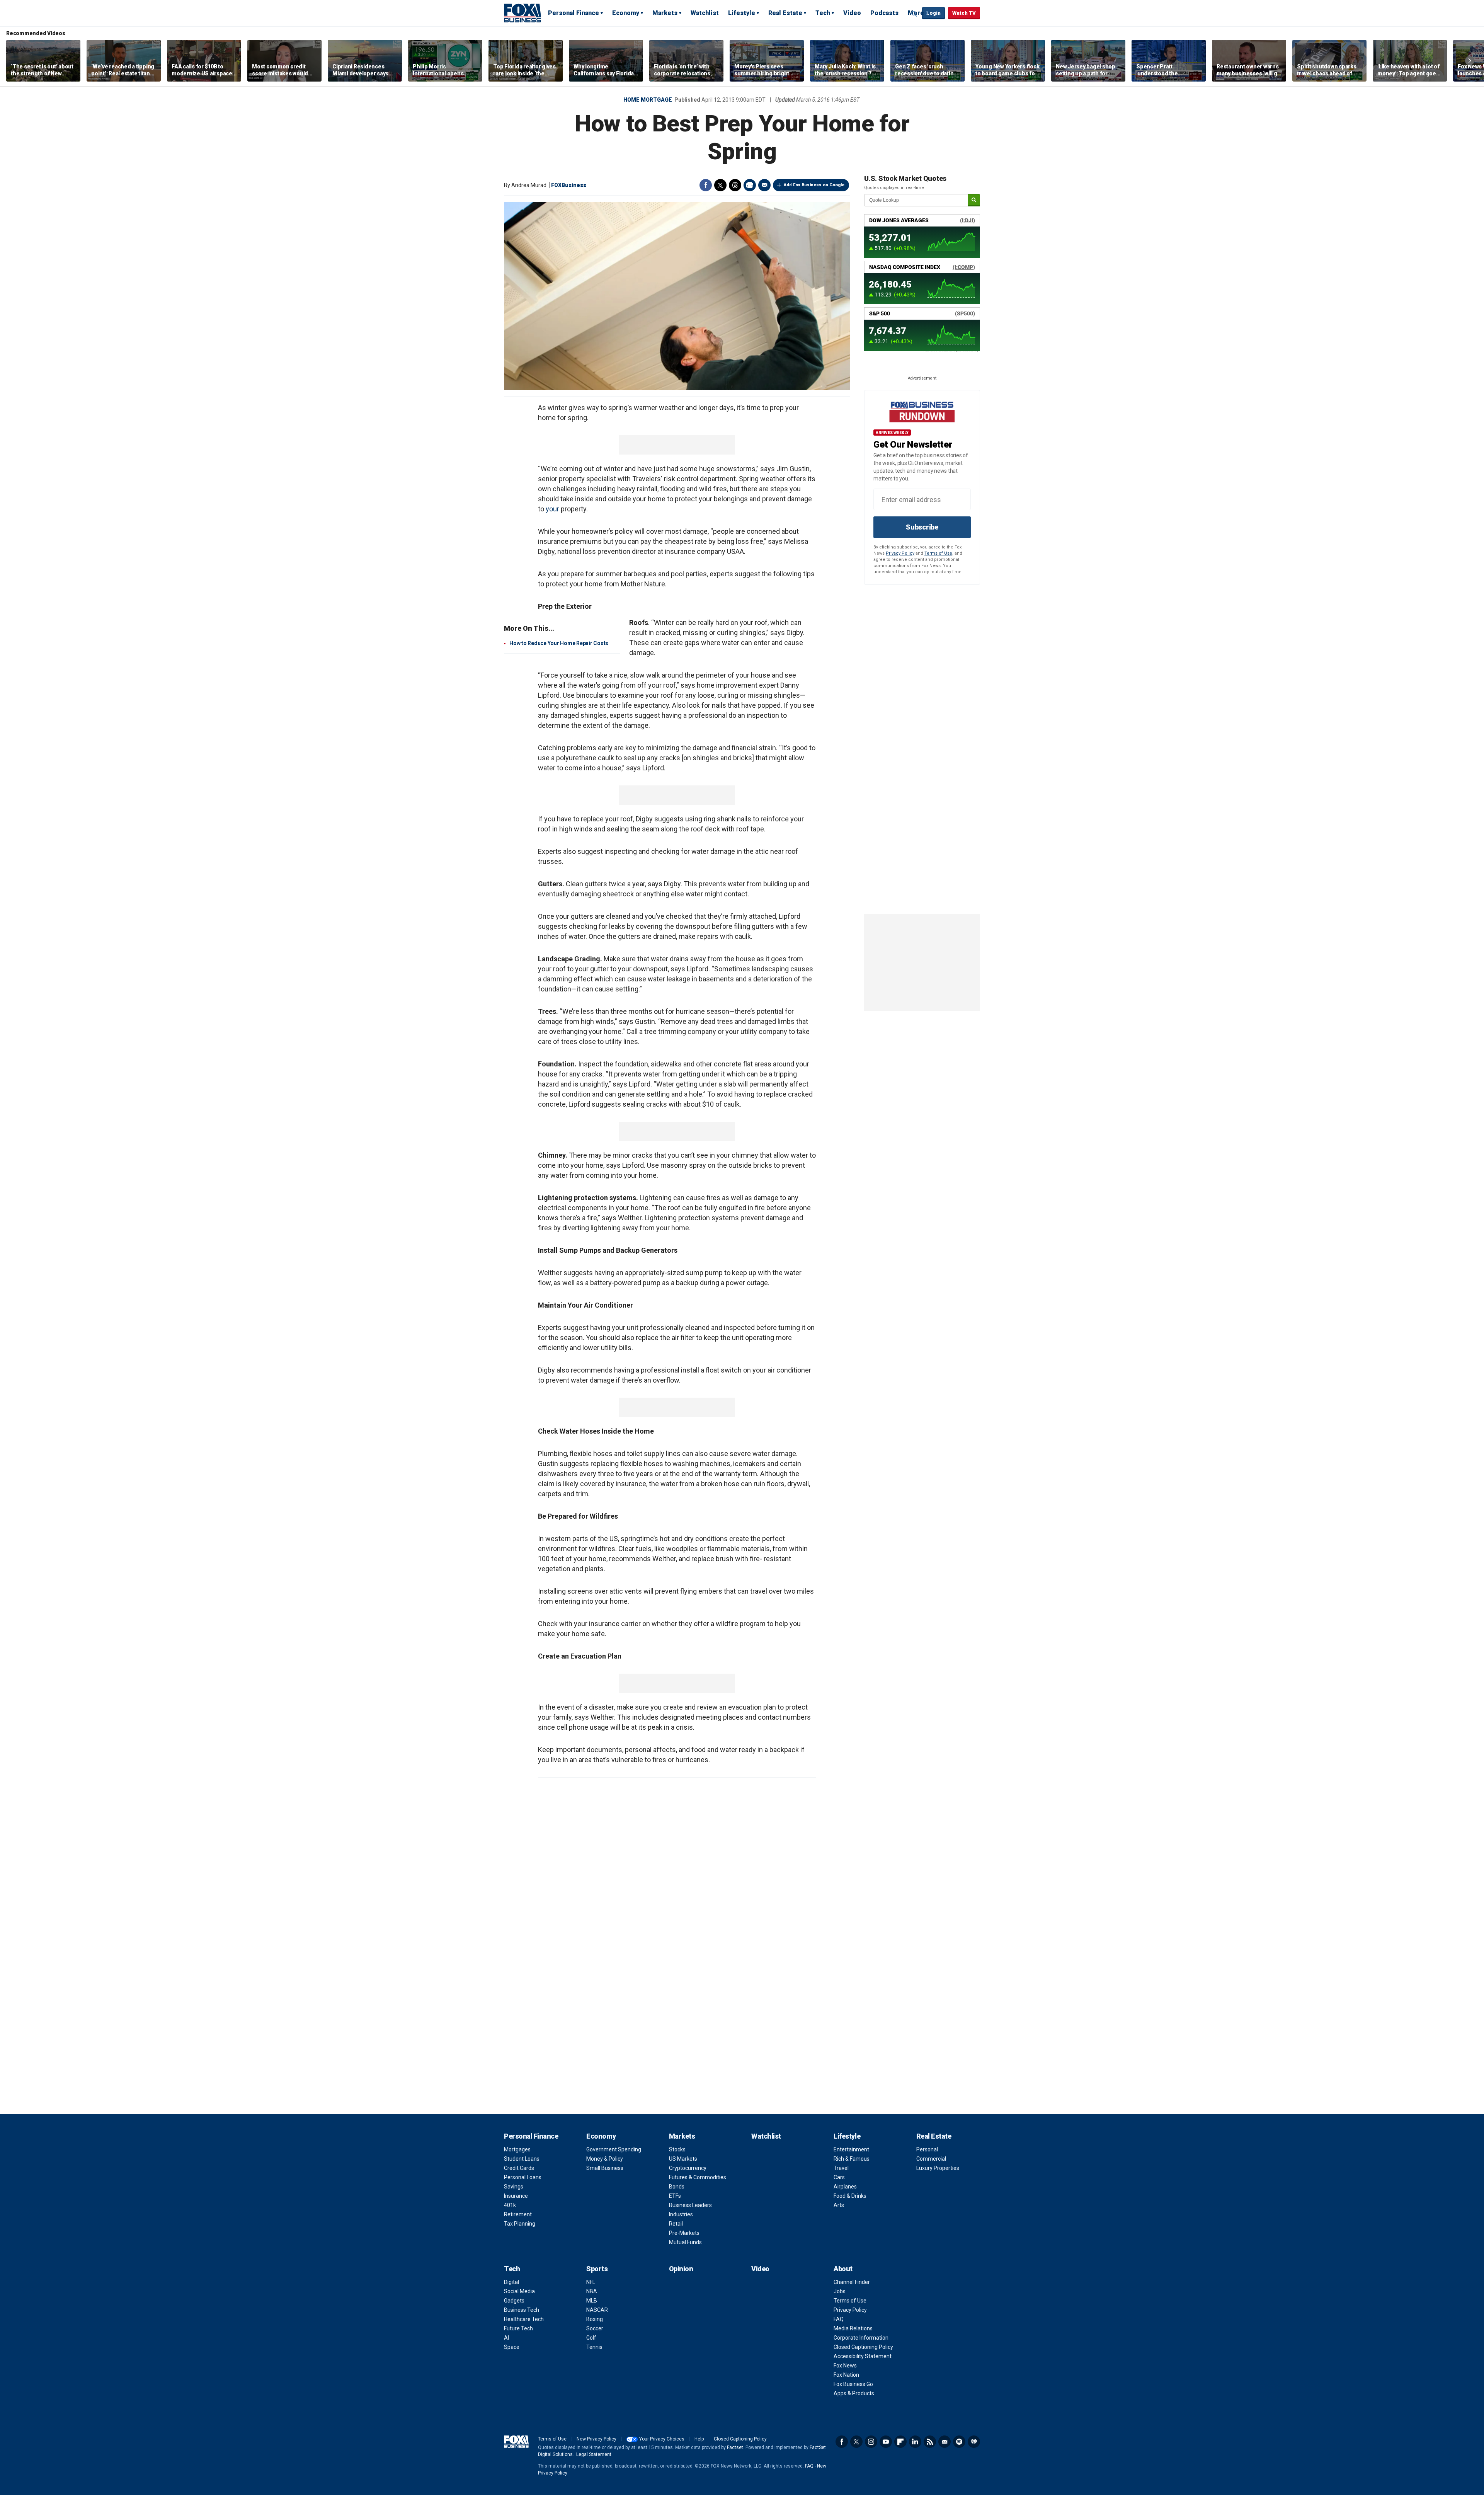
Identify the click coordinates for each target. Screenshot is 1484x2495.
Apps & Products (854, 2393)
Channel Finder (852, 2282)
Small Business (605, 2168)
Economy (626, 13)
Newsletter (945, 2442)
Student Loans (522, 2159)
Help (699, 2439)
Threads (735, 185)
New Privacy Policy (596, 2439)
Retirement (518, 2214)
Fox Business (522, 13)
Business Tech (522, 2310)
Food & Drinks (850, 2196)
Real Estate (785, 13)
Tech (823, 13)
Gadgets (514, 2301)
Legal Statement (594, 2454)
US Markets (683, 2159)
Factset (735, 2447)
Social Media (519, 2291)
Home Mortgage (648, 100)
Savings (514, 2187)
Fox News (845, 2366)
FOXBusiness (569, 185)
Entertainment (851, 2149)
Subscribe (922, 527)
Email (764, 185)
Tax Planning (520, 2224)
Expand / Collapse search (914, 14)
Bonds (677, 2187)
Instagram (871, 2442)
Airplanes (845, 2187)
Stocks (677, 2149)
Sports (597, 2269)
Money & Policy (605, 2159)
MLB (592, 2301)
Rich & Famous (852, 2159)
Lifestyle (742, 13)
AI (506, 2338)
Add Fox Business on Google (814, 185)
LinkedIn (915, 2442)
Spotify (959, 2442)
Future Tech (518, 2328)
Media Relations (853, 2328)
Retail (676, 2224)
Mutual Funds (685, 2242)
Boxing (595, 2319)
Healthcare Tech (524, 2319)
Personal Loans (523, 2177)
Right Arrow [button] (1470, 61)
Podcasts (884, 13)
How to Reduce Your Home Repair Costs (559, 643)
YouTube (886, 2442)
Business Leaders (690, 2205)
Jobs (840, 2291)
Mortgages (517, 2149)
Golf (591, 2338)
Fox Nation (846, 2375)
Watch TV (964, 13)
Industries (681, 2214)
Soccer (595, 2328)
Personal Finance (574, 13)
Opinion (681, 2269)
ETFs (675, 2196)
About (843, 2269)
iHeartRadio (974, 2442)
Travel (841, 2168)
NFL (591, 2282)
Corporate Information (861, 2338)
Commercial (931, 2159)
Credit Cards (519, 2168)
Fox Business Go (853, 2384)
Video (852, 13)
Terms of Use (938, 553)
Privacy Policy (900, 553)
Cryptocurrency (688, 2168)
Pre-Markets (684, 2233)
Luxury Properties (938, 2168)
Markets (665, 13)
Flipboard (900, 2442)
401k (510, 2205)
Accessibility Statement (863, 2356)
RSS (930, 2442)
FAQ (839, 2319)
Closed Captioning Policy (863, 2347)
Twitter (720, 185)
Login (933, 13)
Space (512, 2347)
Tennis (594, 2347)
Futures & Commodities (698, 2177)
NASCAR (597, 2310)
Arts (839, 2205)
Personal (927, 2149)
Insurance (516, 2196)
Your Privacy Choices (662, 2439)
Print (750, 185)
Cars (839, 2177)
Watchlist (705, 13)
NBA (592, 2291)
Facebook (706, 185)
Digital (511, 2282)
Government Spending (614, 2149)
